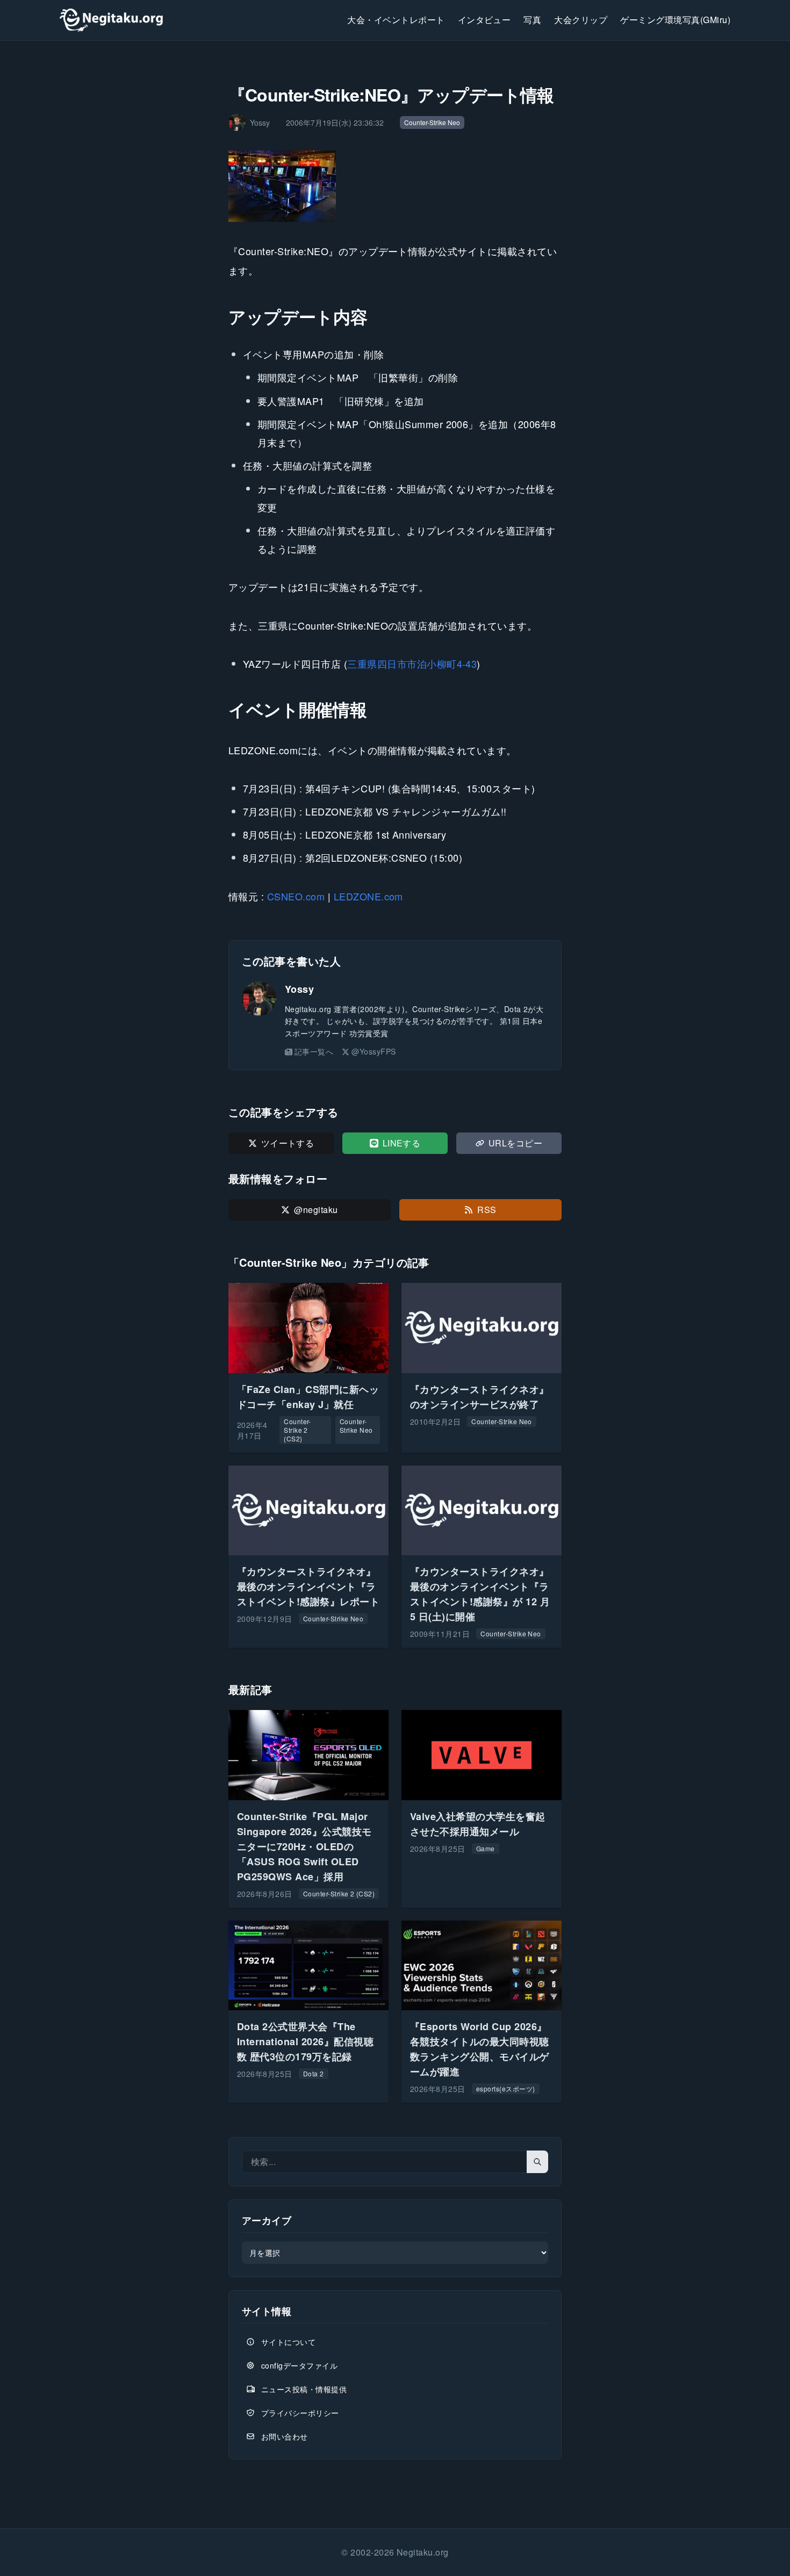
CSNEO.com (296, 896)
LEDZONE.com (368, 896)
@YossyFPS (374, 1051)
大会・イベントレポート (396, 20)
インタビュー (484, 20)
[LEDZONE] (395, 186)
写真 (532, 20)
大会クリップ (581, 20)
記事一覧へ (314, 1051)
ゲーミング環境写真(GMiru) (675, 20)
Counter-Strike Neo (432, 122)
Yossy (299, 989)
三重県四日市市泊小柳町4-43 (412, 663)
